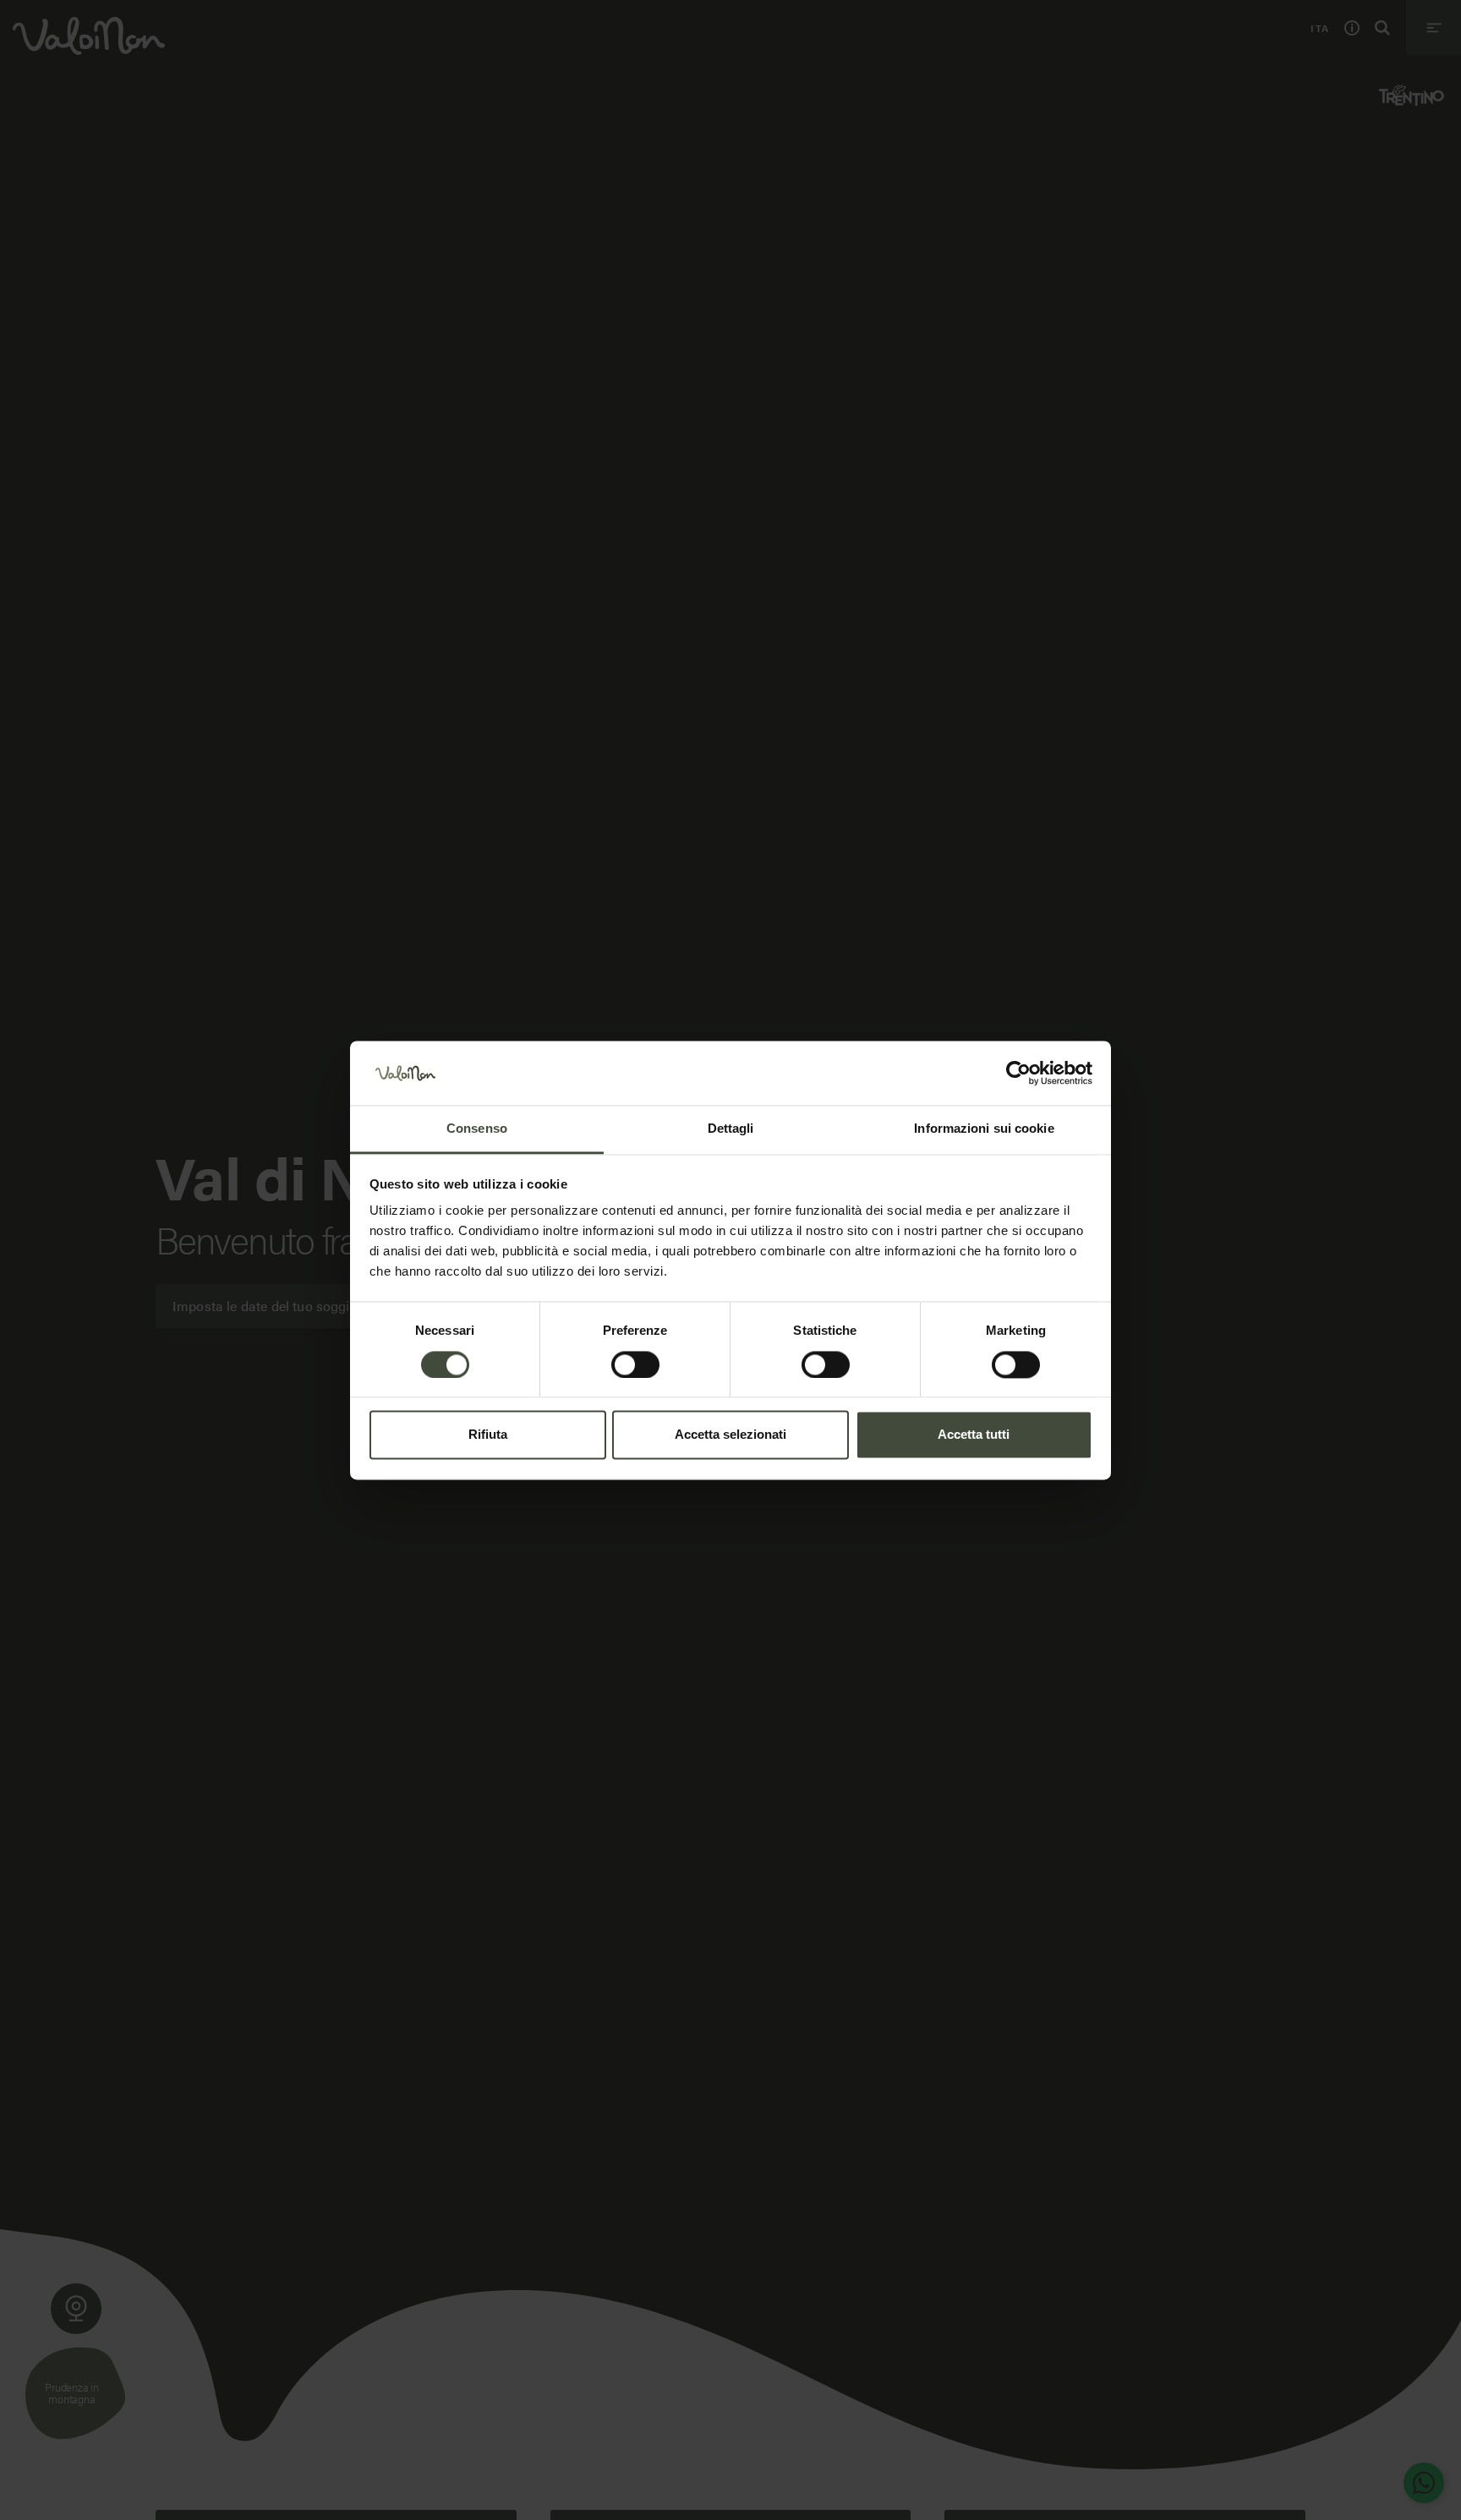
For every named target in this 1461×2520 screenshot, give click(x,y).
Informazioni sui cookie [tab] (984, 1129)
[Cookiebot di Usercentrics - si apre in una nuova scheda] (1018, 1073)
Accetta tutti (974, 1435)
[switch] (635, 1364)
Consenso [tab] (477, 1129)
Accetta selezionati (730, 1435)
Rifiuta (488, 1435)
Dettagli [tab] (731, 1129)
